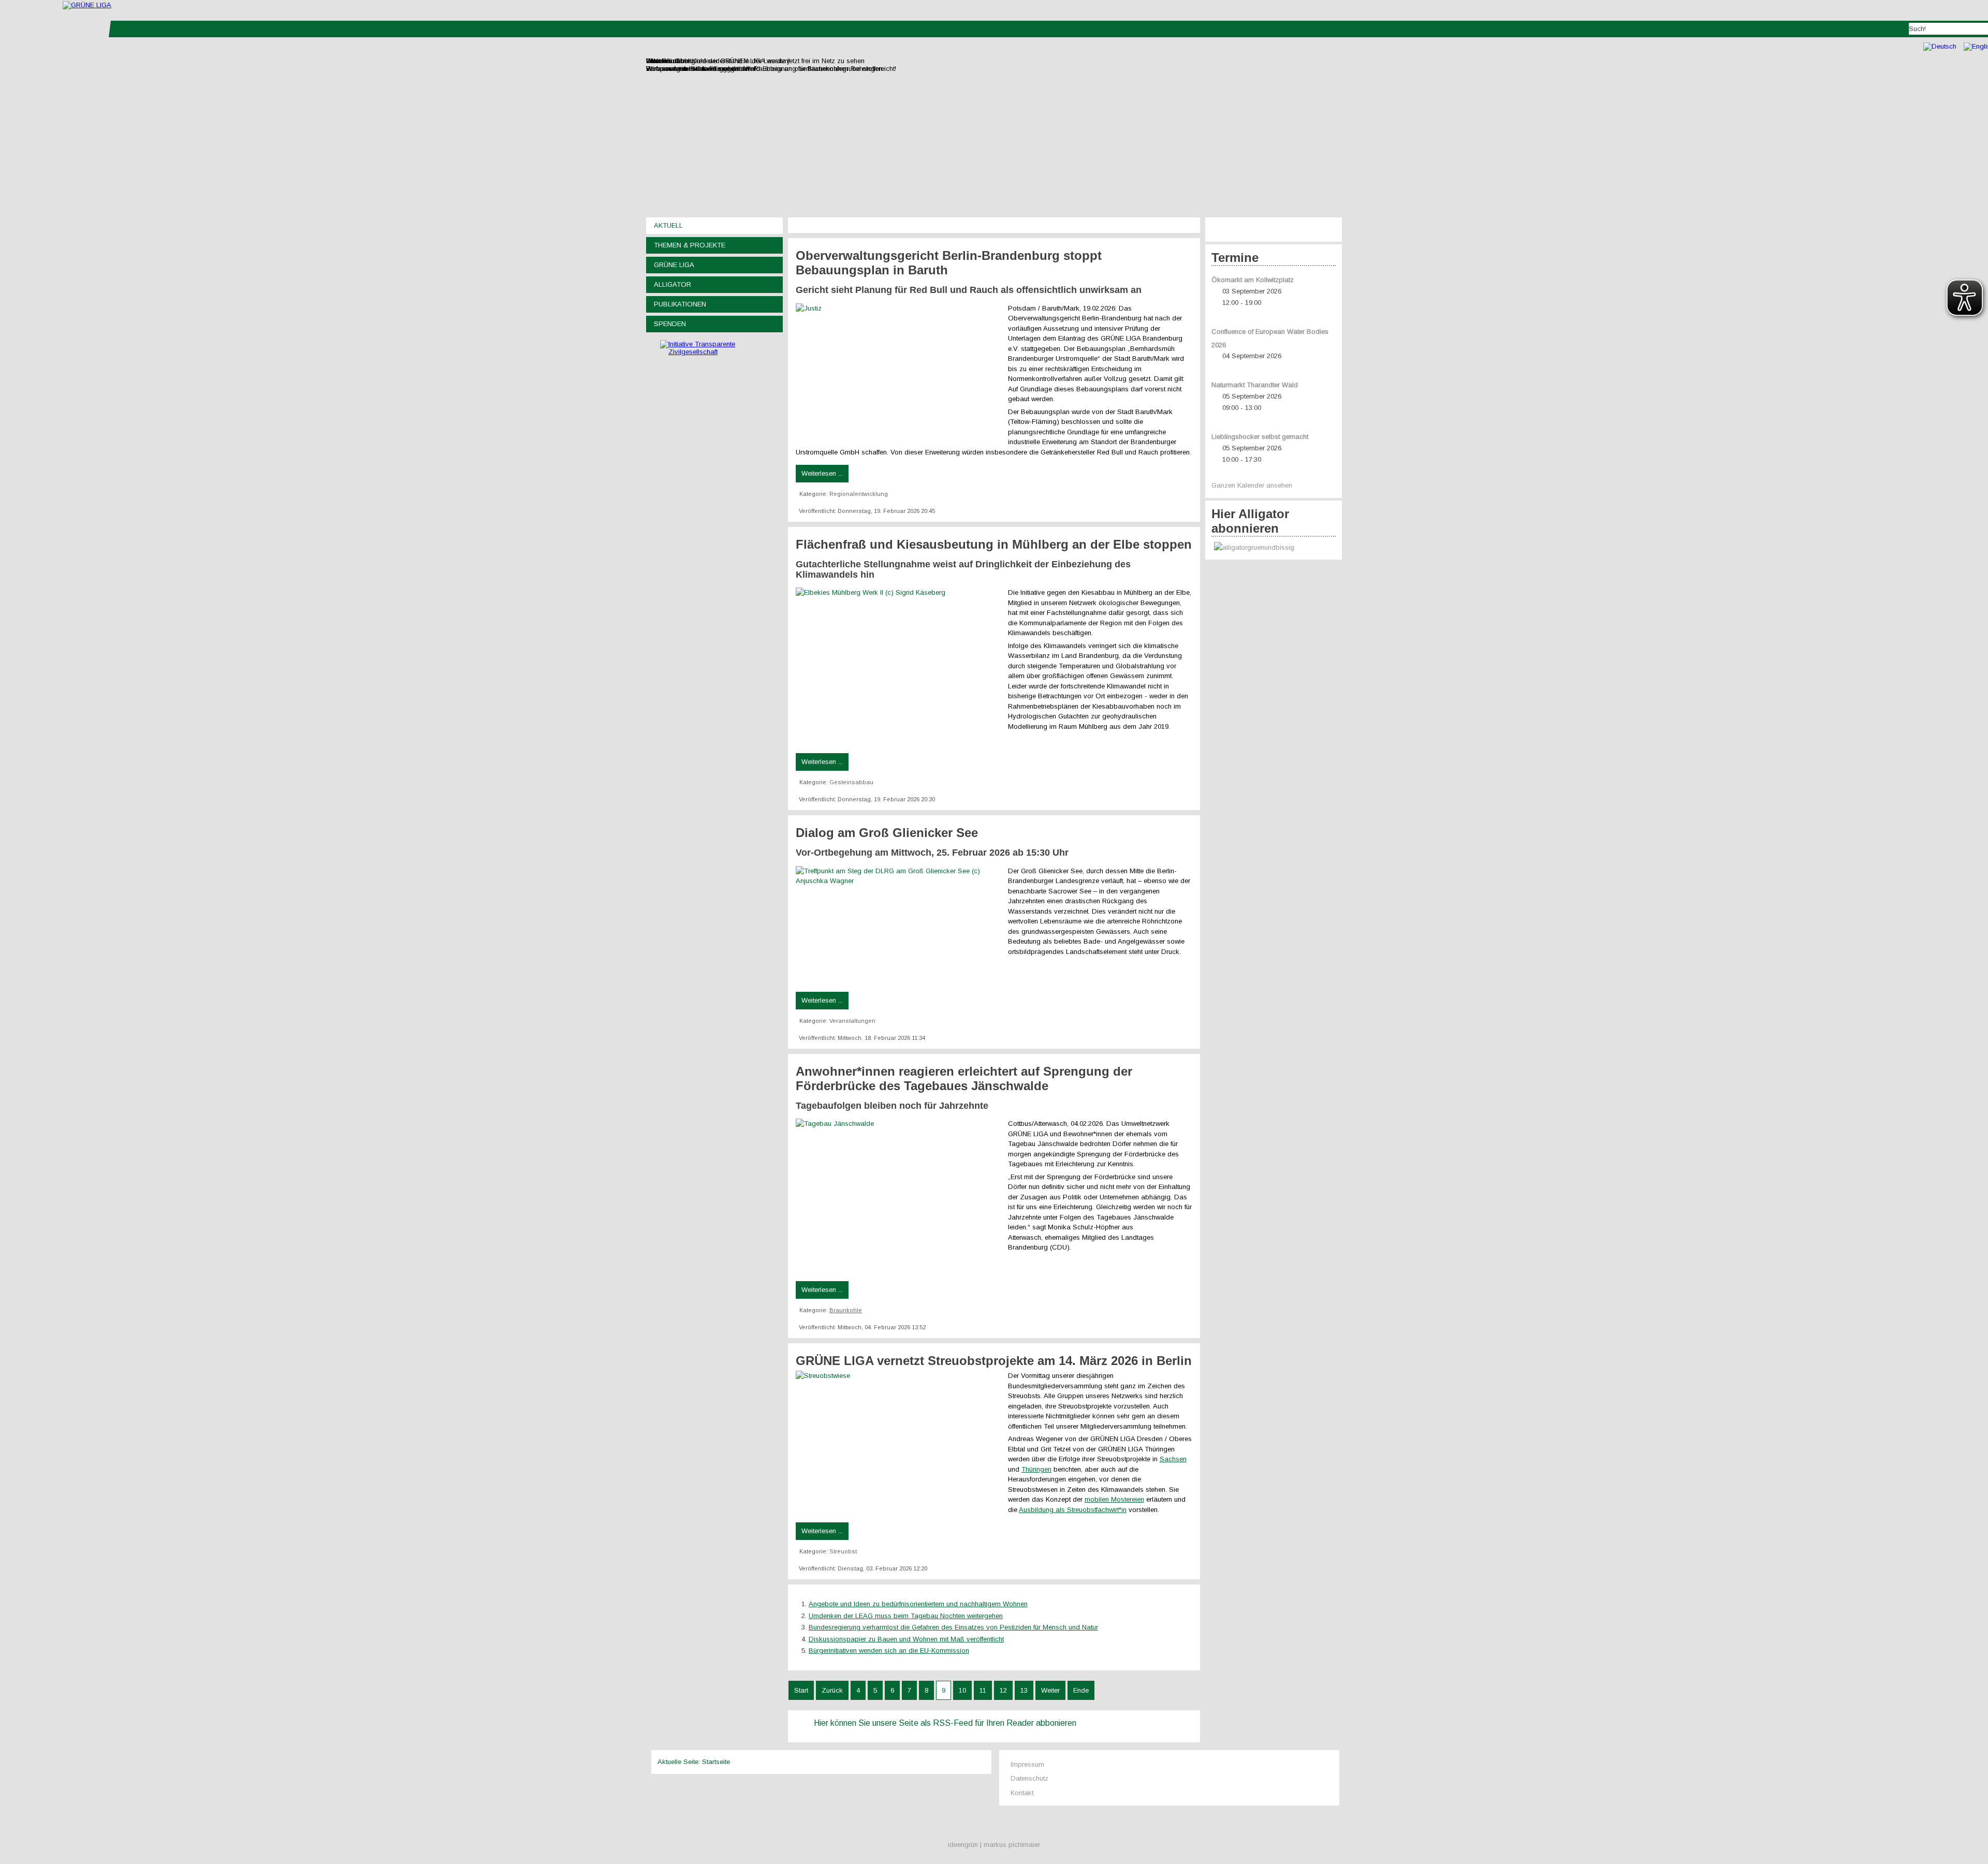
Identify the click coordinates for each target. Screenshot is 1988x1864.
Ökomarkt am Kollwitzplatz (1253, 280)
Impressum (1027, 1764)
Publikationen (680, 304)
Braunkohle (846, 1310)
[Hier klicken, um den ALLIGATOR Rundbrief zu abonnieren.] (1274, 548)
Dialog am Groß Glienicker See (887, 833)
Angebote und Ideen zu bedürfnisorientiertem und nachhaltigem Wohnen (918, 1604)
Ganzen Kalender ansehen (1252, 485)
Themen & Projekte (690, 245)
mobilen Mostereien (1114, 1499)
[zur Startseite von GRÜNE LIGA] (87, 5)
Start (801, 1690)
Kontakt (1022, 1793)
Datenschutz (1029, 1778)
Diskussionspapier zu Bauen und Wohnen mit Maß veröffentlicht (906, 1639)
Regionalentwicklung (859, 494)
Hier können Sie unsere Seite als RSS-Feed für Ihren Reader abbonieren (945, 1723)
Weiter (1050, 1690)
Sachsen (1173, 1459)
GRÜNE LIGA (674, 265)
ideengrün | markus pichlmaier (994, 1845)
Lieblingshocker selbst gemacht (1260, 437)
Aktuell (668, 225)
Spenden (670, 324)
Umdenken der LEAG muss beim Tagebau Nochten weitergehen (906, 1616)
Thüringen (1036, 1469)
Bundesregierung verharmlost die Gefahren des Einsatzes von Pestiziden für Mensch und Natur (953, 1627)
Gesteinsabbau (851, 782)
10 (962, 1690)
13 (1024, 1690)
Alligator (673, 284)
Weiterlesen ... (822, 473)
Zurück (832, 1690)
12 (1003, 1690)
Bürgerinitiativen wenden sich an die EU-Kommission (889, 1650)
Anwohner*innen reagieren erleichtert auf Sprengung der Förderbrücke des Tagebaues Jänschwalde (964, 1078)
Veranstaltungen (852, 1021)
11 (983, 1690)
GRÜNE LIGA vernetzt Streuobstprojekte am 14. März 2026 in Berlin (994, 1361)
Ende (1081, 1690)
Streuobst (843, 1551)
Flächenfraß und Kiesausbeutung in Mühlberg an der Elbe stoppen (994, 544)
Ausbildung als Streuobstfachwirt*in (1073, 1510)
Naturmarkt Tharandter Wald (1255, 385)
